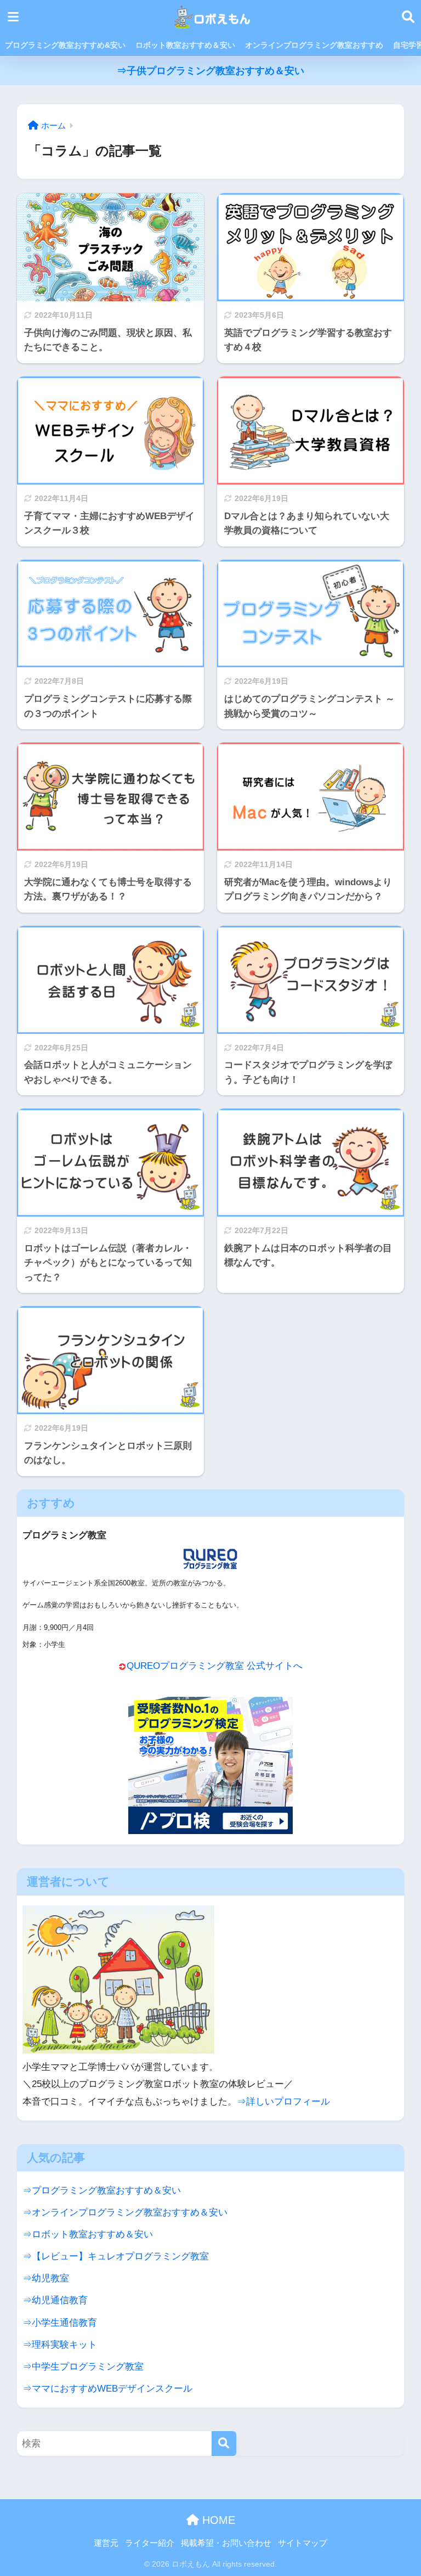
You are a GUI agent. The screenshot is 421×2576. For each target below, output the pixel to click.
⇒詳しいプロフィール (283, 2101)
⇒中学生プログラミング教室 (83, 2366)
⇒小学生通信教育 (60, 2322)
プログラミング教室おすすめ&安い (65, 45)
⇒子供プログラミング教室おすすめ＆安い (210, 71)
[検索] (224, 2443)
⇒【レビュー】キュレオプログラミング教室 (116, 2256)
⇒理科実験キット (60, 2344)
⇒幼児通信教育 (55, 2300)
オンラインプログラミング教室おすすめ (314, 45)
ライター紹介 (150, 2543)
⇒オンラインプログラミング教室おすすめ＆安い (125, 2212)
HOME (217, 2520)
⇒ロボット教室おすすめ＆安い (88, 2234)
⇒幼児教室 (46, 2278)
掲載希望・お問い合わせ (226, 2543)
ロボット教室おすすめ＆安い (185, 45)
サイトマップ (303, 2543)
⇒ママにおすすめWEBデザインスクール (107, 2388)
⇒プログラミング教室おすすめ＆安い (102, 2190)
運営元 (106, 2543)
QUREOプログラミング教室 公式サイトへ (215, 1666)
